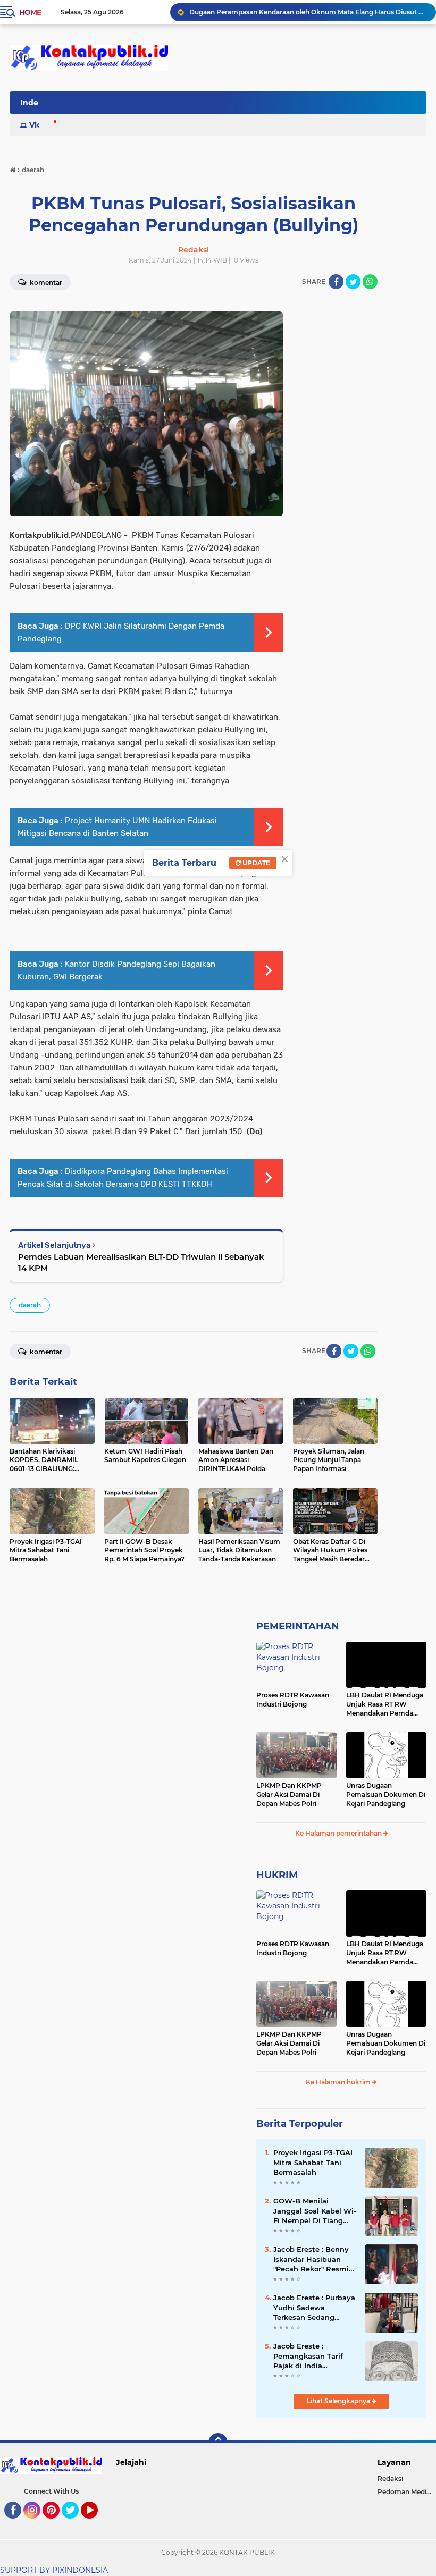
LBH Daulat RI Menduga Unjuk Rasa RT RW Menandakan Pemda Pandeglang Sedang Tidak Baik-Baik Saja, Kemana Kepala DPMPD (385, 1704)
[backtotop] (218, 2443)
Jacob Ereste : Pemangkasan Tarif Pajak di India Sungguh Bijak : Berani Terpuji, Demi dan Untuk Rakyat (315, 2356)
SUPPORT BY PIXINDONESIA (54, 2570)
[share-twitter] (353, 282)
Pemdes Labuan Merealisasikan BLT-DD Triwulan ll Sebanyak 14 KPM (141, 1262)
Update (255, 863)
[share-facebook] (336, 282)
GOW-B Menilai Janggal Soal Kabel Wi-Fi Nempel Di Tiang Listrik (315, 2211)
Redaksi (390, 2478)
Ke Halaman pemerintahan (339, 1833)
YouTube (97, 2523)
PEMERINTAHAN (298, 1626)
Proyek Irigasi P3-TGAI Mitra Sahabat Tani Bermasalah (313, 2162)
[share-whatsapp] (370, 282)
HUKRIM (277, 1875)
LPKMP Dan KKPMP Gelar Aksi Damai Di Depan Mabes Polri (289, 1794)
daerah (30, 1305)
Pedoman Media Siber (407, 2492)
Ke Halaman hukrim (339, 2082)
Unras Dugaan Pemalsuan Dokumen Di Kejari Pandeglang (386, 1794)
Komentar (45, 1352)
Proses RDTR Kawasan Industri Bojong (293, 1700)
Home (30, 12)
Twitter (75, 2523)
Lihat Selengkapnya (339, 2401)
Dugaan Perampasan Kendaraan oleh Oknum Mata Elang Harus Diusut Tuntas (308, 12)
